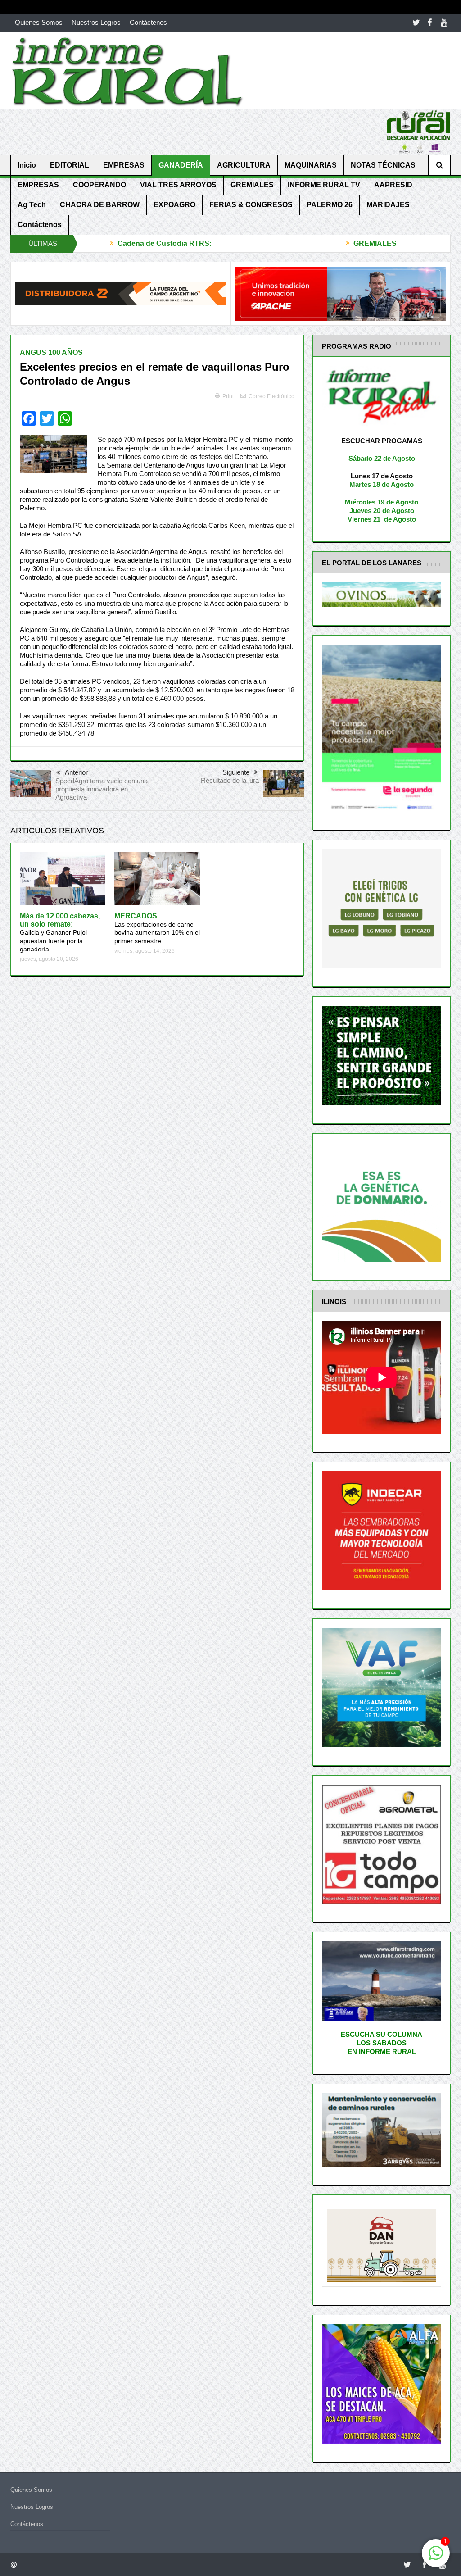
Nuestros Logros (96, 22)
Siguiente (236, 772)
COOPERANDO (99, 185)
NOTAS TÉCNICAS (383, 165)
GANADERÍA (181, 165)
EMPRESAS (124, 165)
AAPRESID (393, 185)
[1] (436, 2558)
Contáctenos (148, 22)
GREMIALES (252, 185)
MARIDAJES (388, 205)
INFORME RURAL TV (324, 185)
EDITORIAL (70, 165)
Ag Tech (32, 205)
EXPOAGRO (174, 205)
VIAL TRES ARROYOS (178, 185)
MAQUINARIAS (311, 165)
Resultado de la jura (230, 780)
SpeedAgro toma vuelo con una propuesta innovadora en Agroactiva (102, 789)
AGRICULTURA (244, 165)
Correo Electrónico (271, 396)
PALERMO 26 (330, 205)
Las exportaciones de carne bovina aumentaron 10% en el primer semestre (157, 929)
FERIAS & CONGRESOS (251, 205)
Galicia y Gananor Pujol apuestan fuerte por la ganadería (60, 933)
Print (228, 396)
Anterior (76, 772)
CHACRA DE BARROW (100, 205)
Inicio (27, 165)
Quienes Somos (39, 22)
